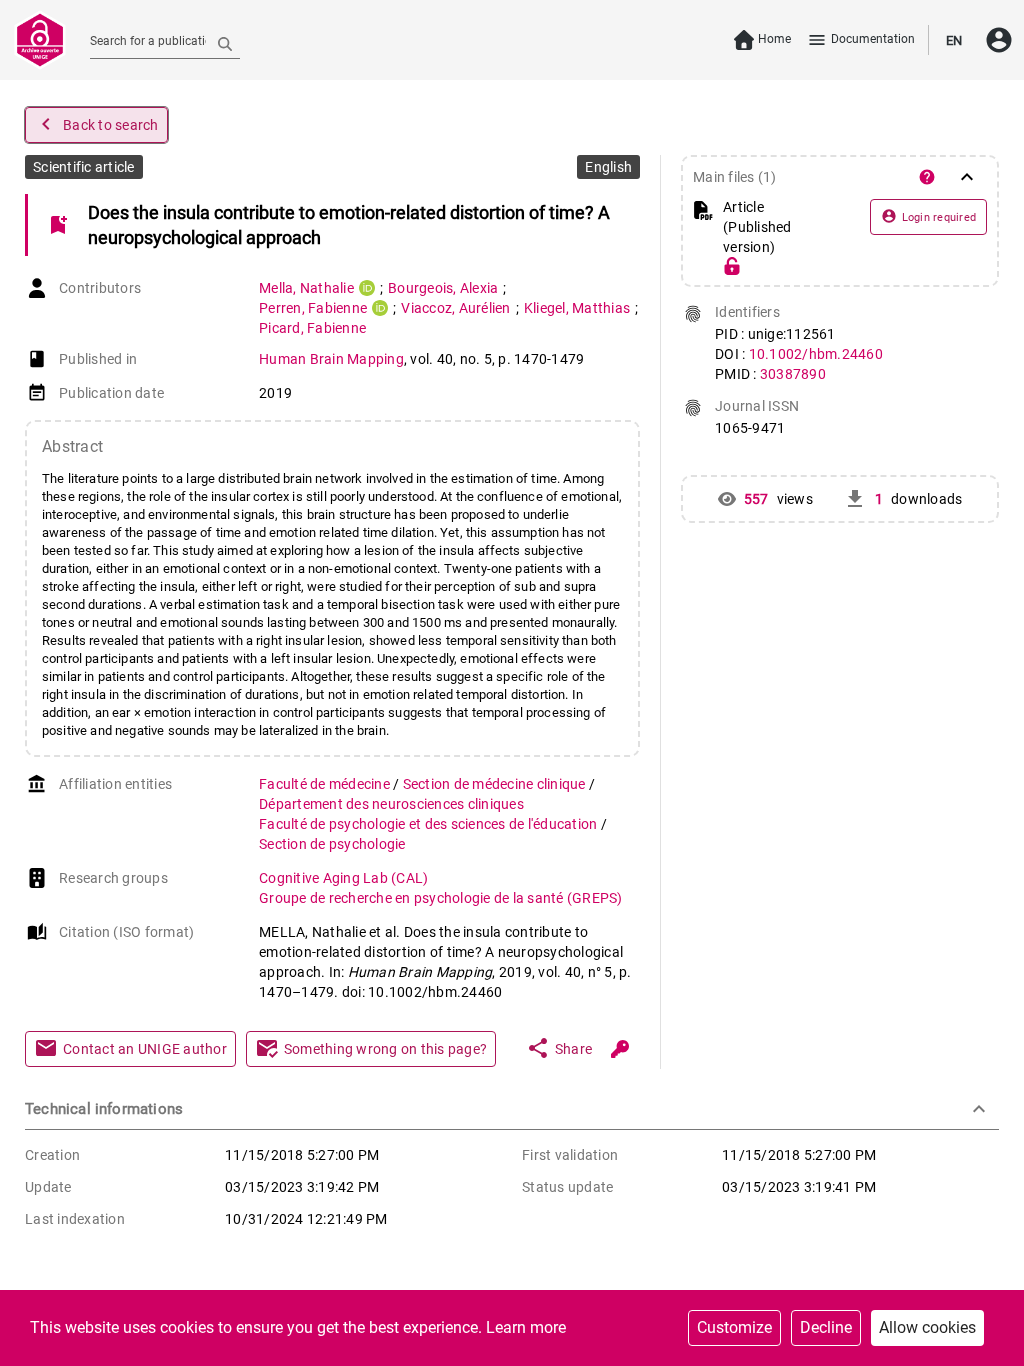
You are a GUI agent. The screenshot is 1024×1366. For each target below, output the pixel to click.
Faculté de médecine (326, 784)
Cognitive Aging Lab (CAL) (343, 878)
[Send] (225, 43)
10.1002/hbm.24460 (816, 354)
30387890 (793, 374)
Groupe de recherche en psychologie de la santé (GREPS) (441, 898)
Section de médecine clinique (496, 784)
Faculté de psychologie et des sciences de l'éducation (430, 824)
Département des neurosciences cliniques (391, 804)
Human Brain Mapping (331, 359)
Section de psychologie (332, 844)
